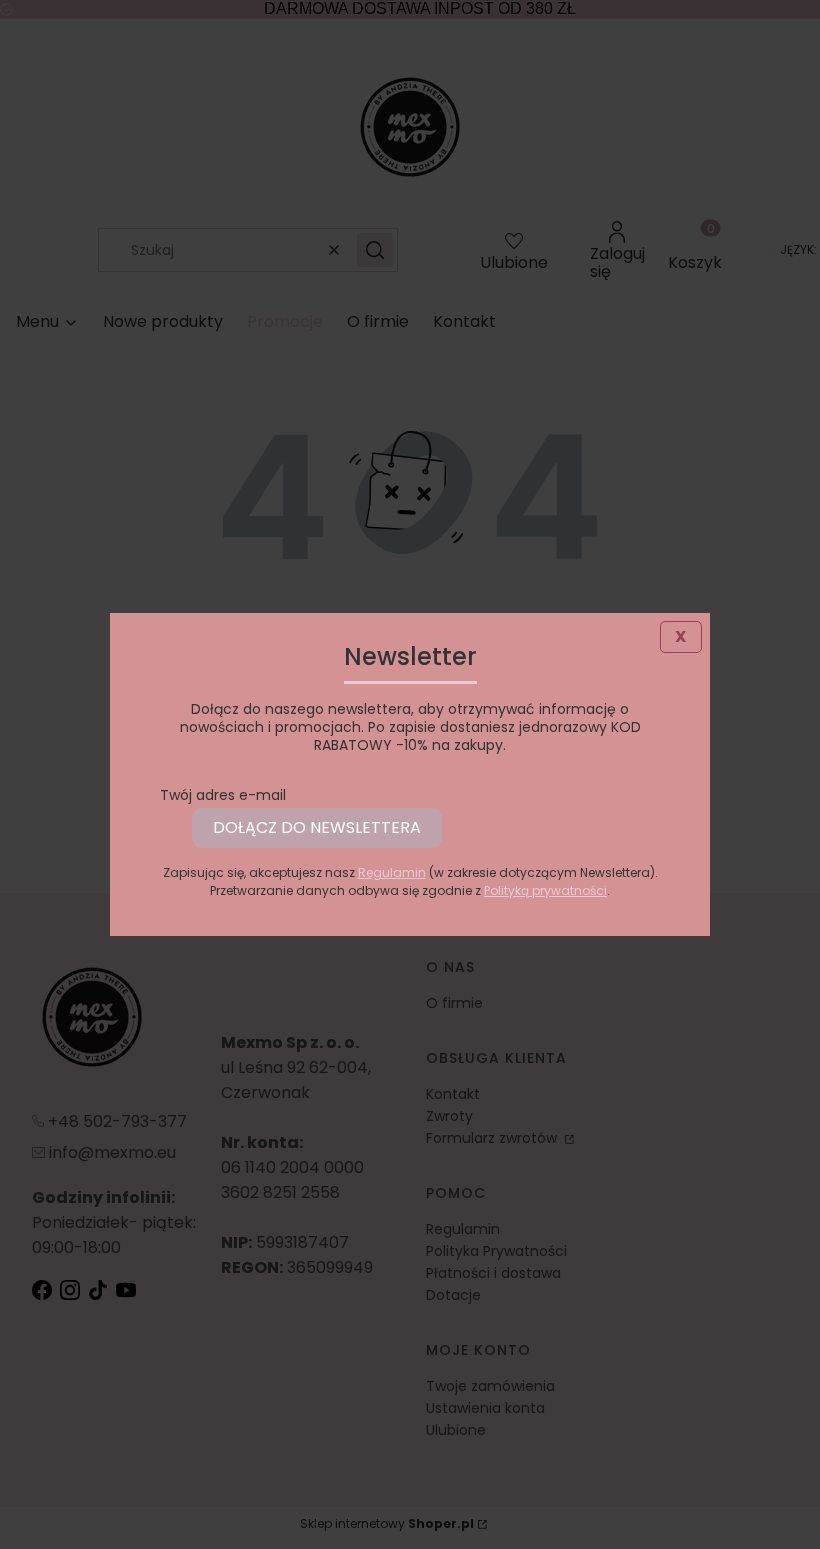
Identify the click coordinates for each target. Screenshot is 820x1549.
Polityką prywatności (545, 890)
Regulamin (392, 872)
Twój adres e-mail (223, 795)
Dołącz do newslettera (317, 827)
